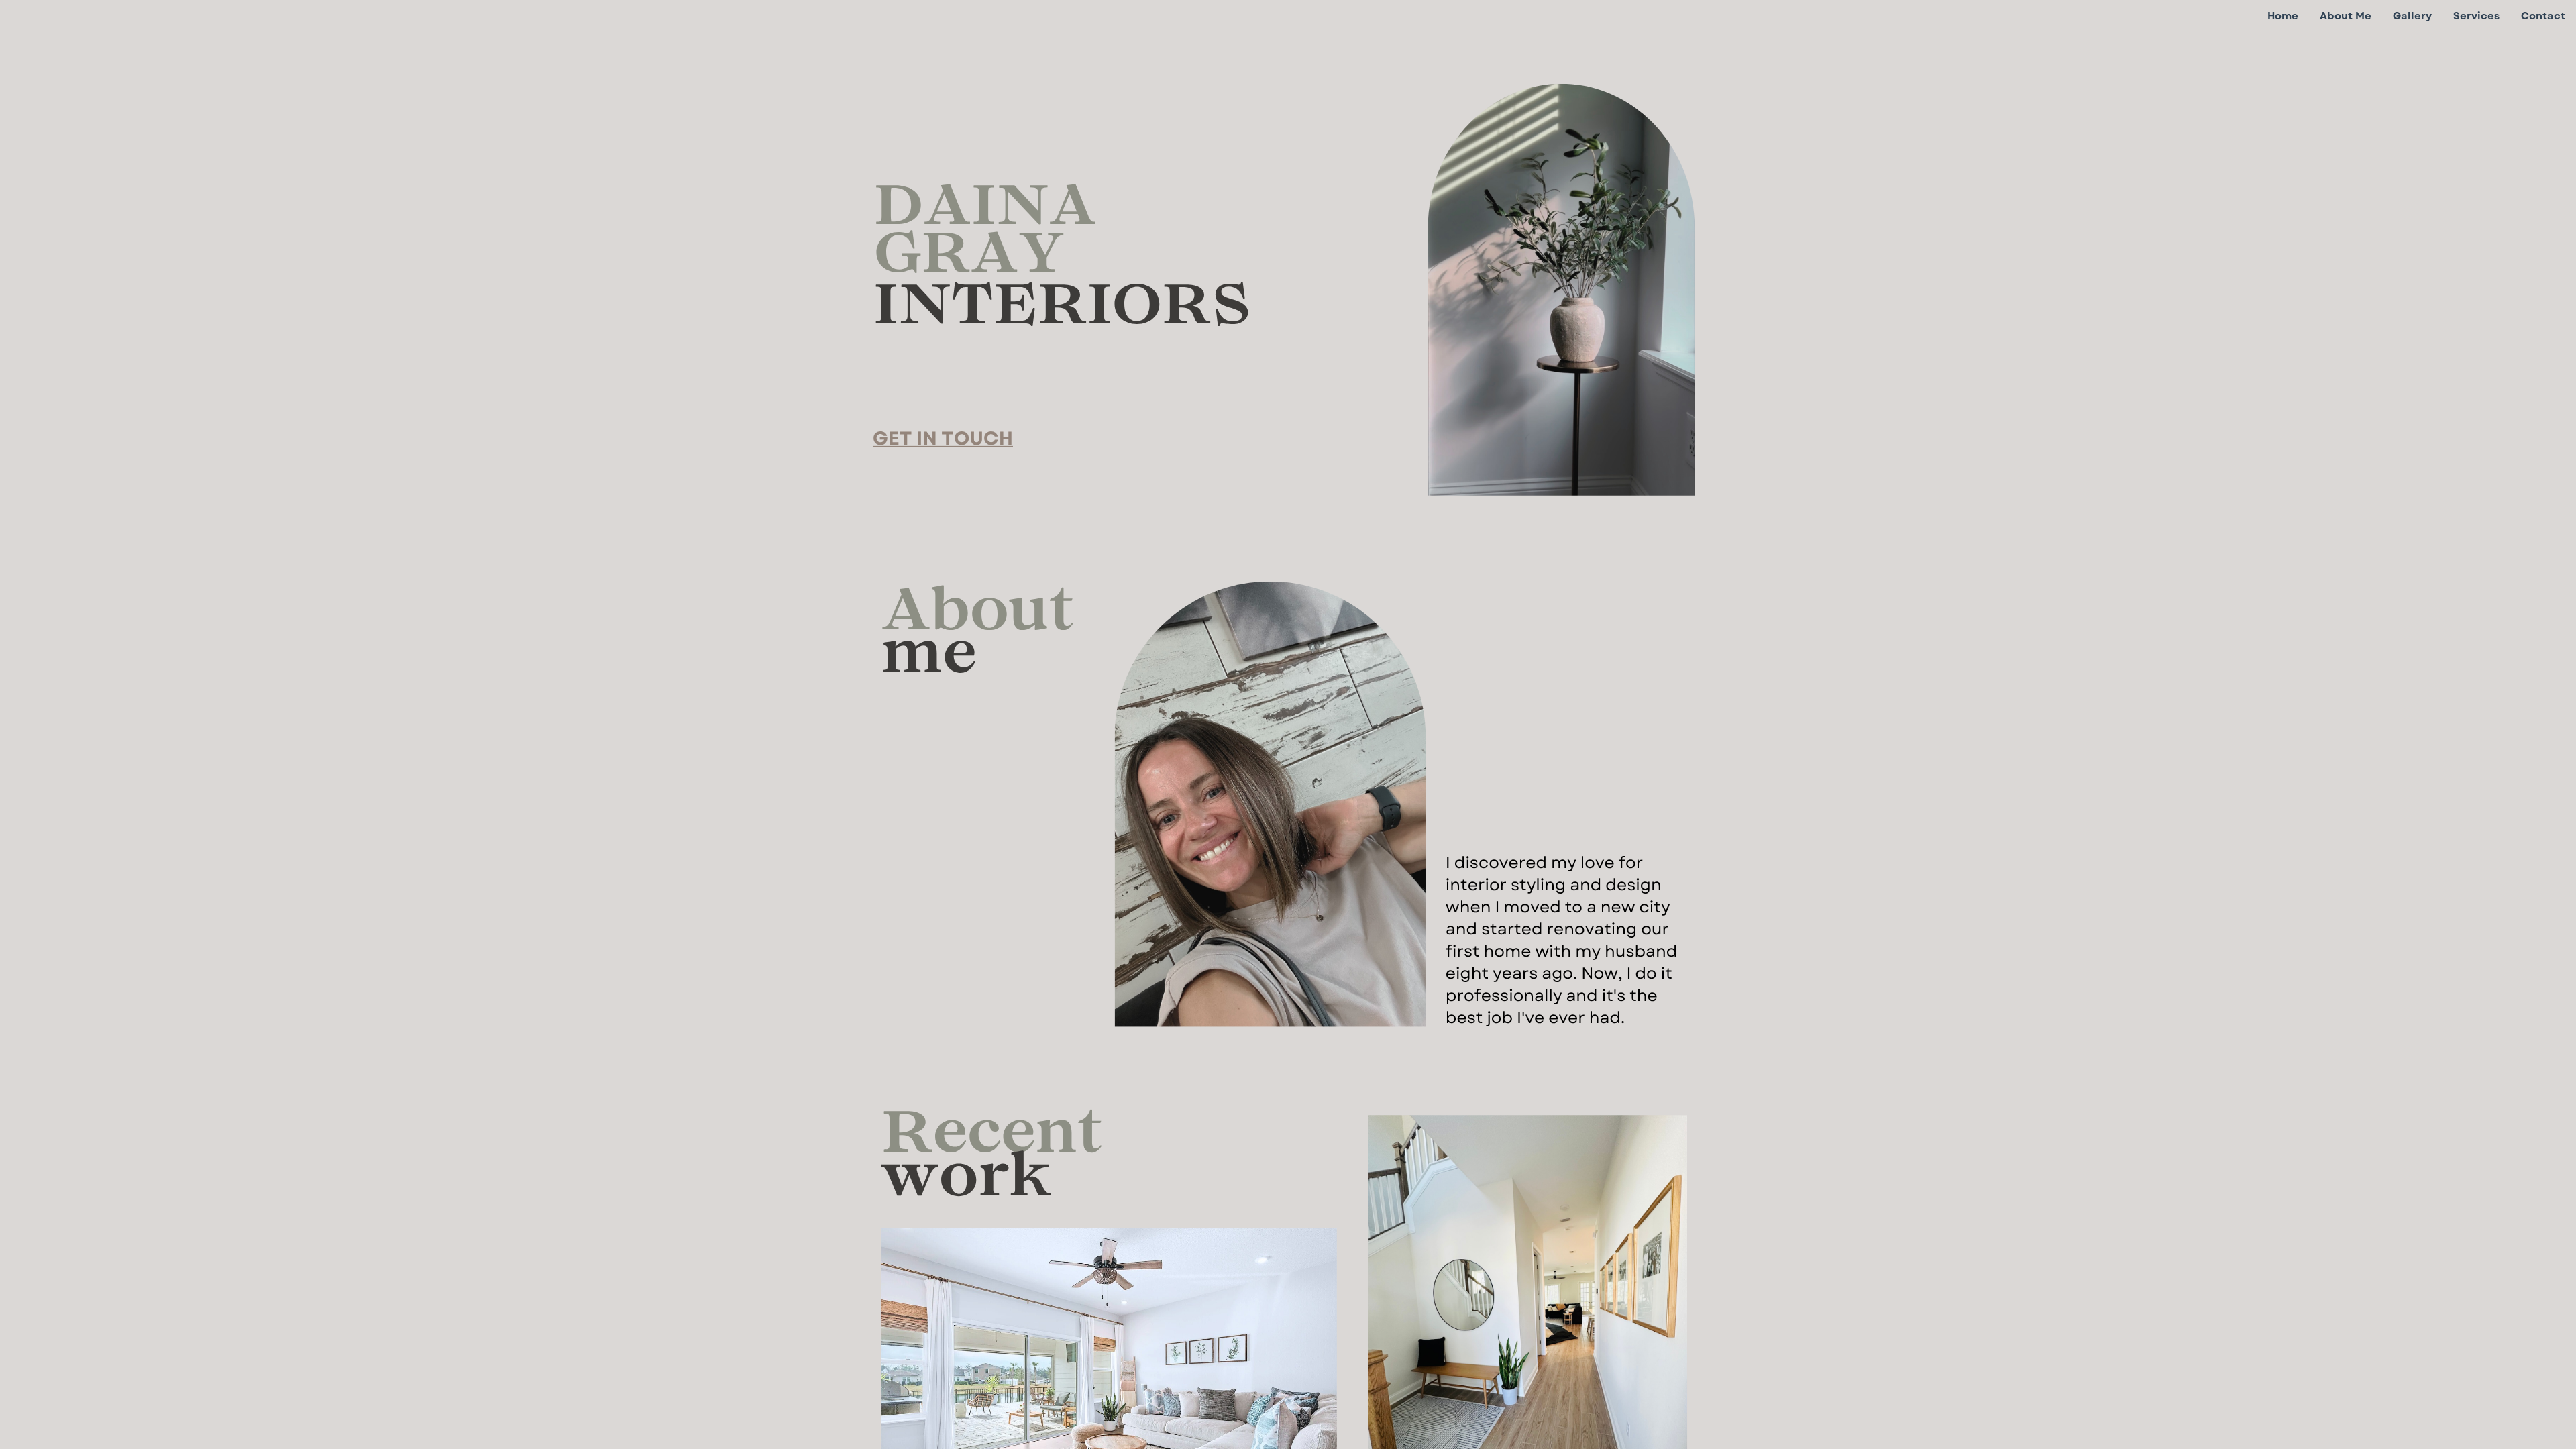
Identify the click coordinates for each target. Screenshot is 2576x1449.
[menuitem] (2283, 16)
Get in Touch (943, 438)
